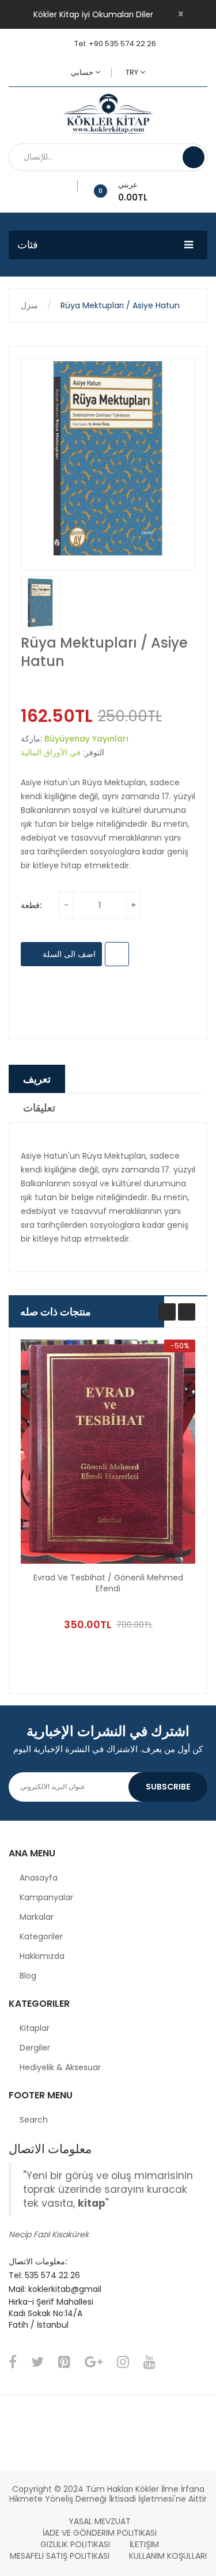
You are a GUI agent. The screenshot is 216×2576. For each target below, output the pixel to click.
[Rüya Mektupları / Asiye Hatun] (40, 603)
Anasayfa (39, 1878)
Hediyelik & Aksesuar (60, 2067)
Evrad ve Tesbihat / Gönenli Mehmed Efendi (108, 1583)
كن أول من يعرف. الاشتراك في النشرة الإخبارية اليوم (108, 1749)
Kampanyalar (46, 1897)
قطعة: (31, 905)
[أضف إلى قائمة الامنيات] (73, 186)
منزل (29, 305)
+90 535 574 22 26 (122, 43)
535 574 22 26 (52, 2275)
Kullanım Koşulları (168, 2556)
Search (34, 2120)
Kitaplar (35, 2028)
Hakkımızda (42, 1956)
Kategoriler (41, 1936)
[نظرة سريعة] (108, 1452)
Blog (28, 1976)
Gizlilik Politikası (75, 2544)
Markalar (37, 1917)
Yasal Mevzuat (100, 2521)
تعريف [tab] (37, 1079)
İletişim (144, 2544)
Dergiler (35, 2048)
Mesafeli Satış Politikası (60, 2556)
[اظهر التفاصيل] (162, 1598)
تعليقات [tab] (39, 1108)
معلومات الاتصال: (38, 2261)
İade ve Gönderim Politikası (100, 2533)
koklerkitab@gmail (65, 2289)
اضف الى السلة (68, 954)
